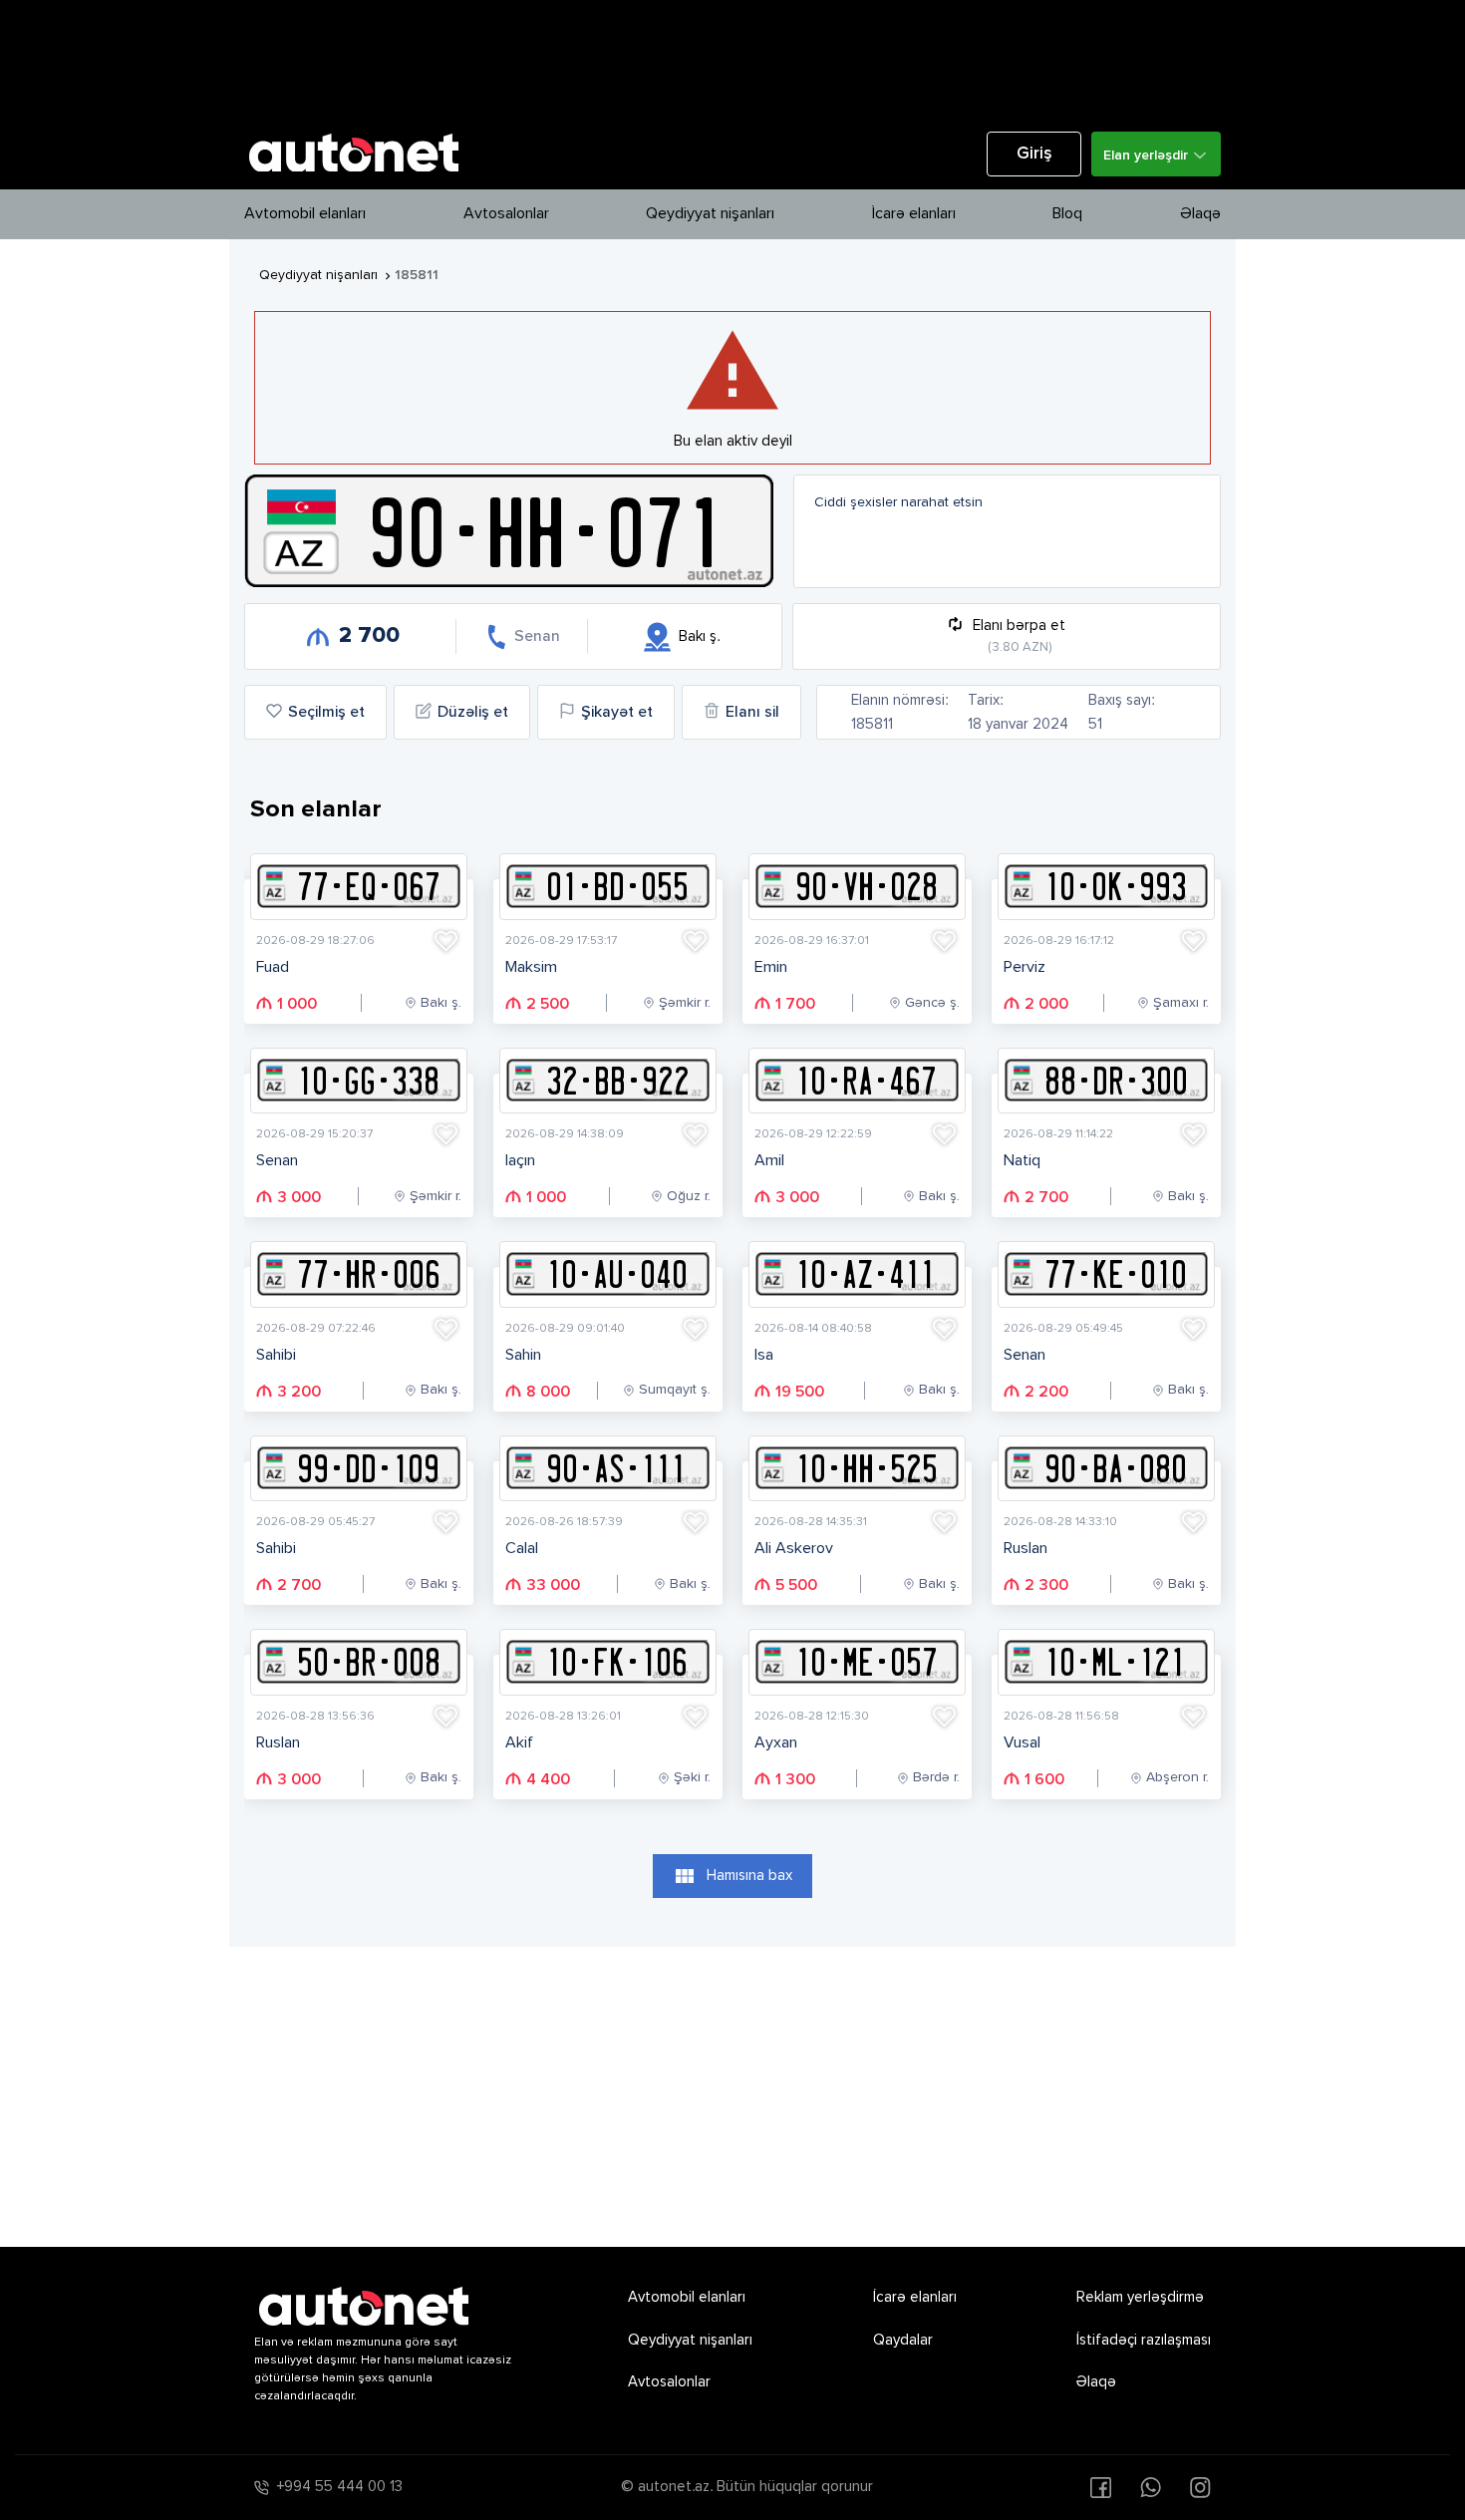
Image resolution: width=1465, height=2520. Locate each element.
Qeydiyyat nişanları (710, 214)
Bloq (1067, 214)
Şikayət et (617, 713)
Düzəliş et (473, 713)
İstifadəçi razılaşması (1144, 2340)
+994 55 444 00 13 (340, 2487)
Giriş (1034, 154)
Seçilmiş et (326, 713)
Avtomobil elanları (305, 214)
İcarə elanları (914, 214)
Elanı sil (752, 713)
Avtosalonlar (506, 214)
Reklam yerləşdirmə (1140, 2297)
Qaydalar (903, 2340)
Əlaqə (1200, 214)
